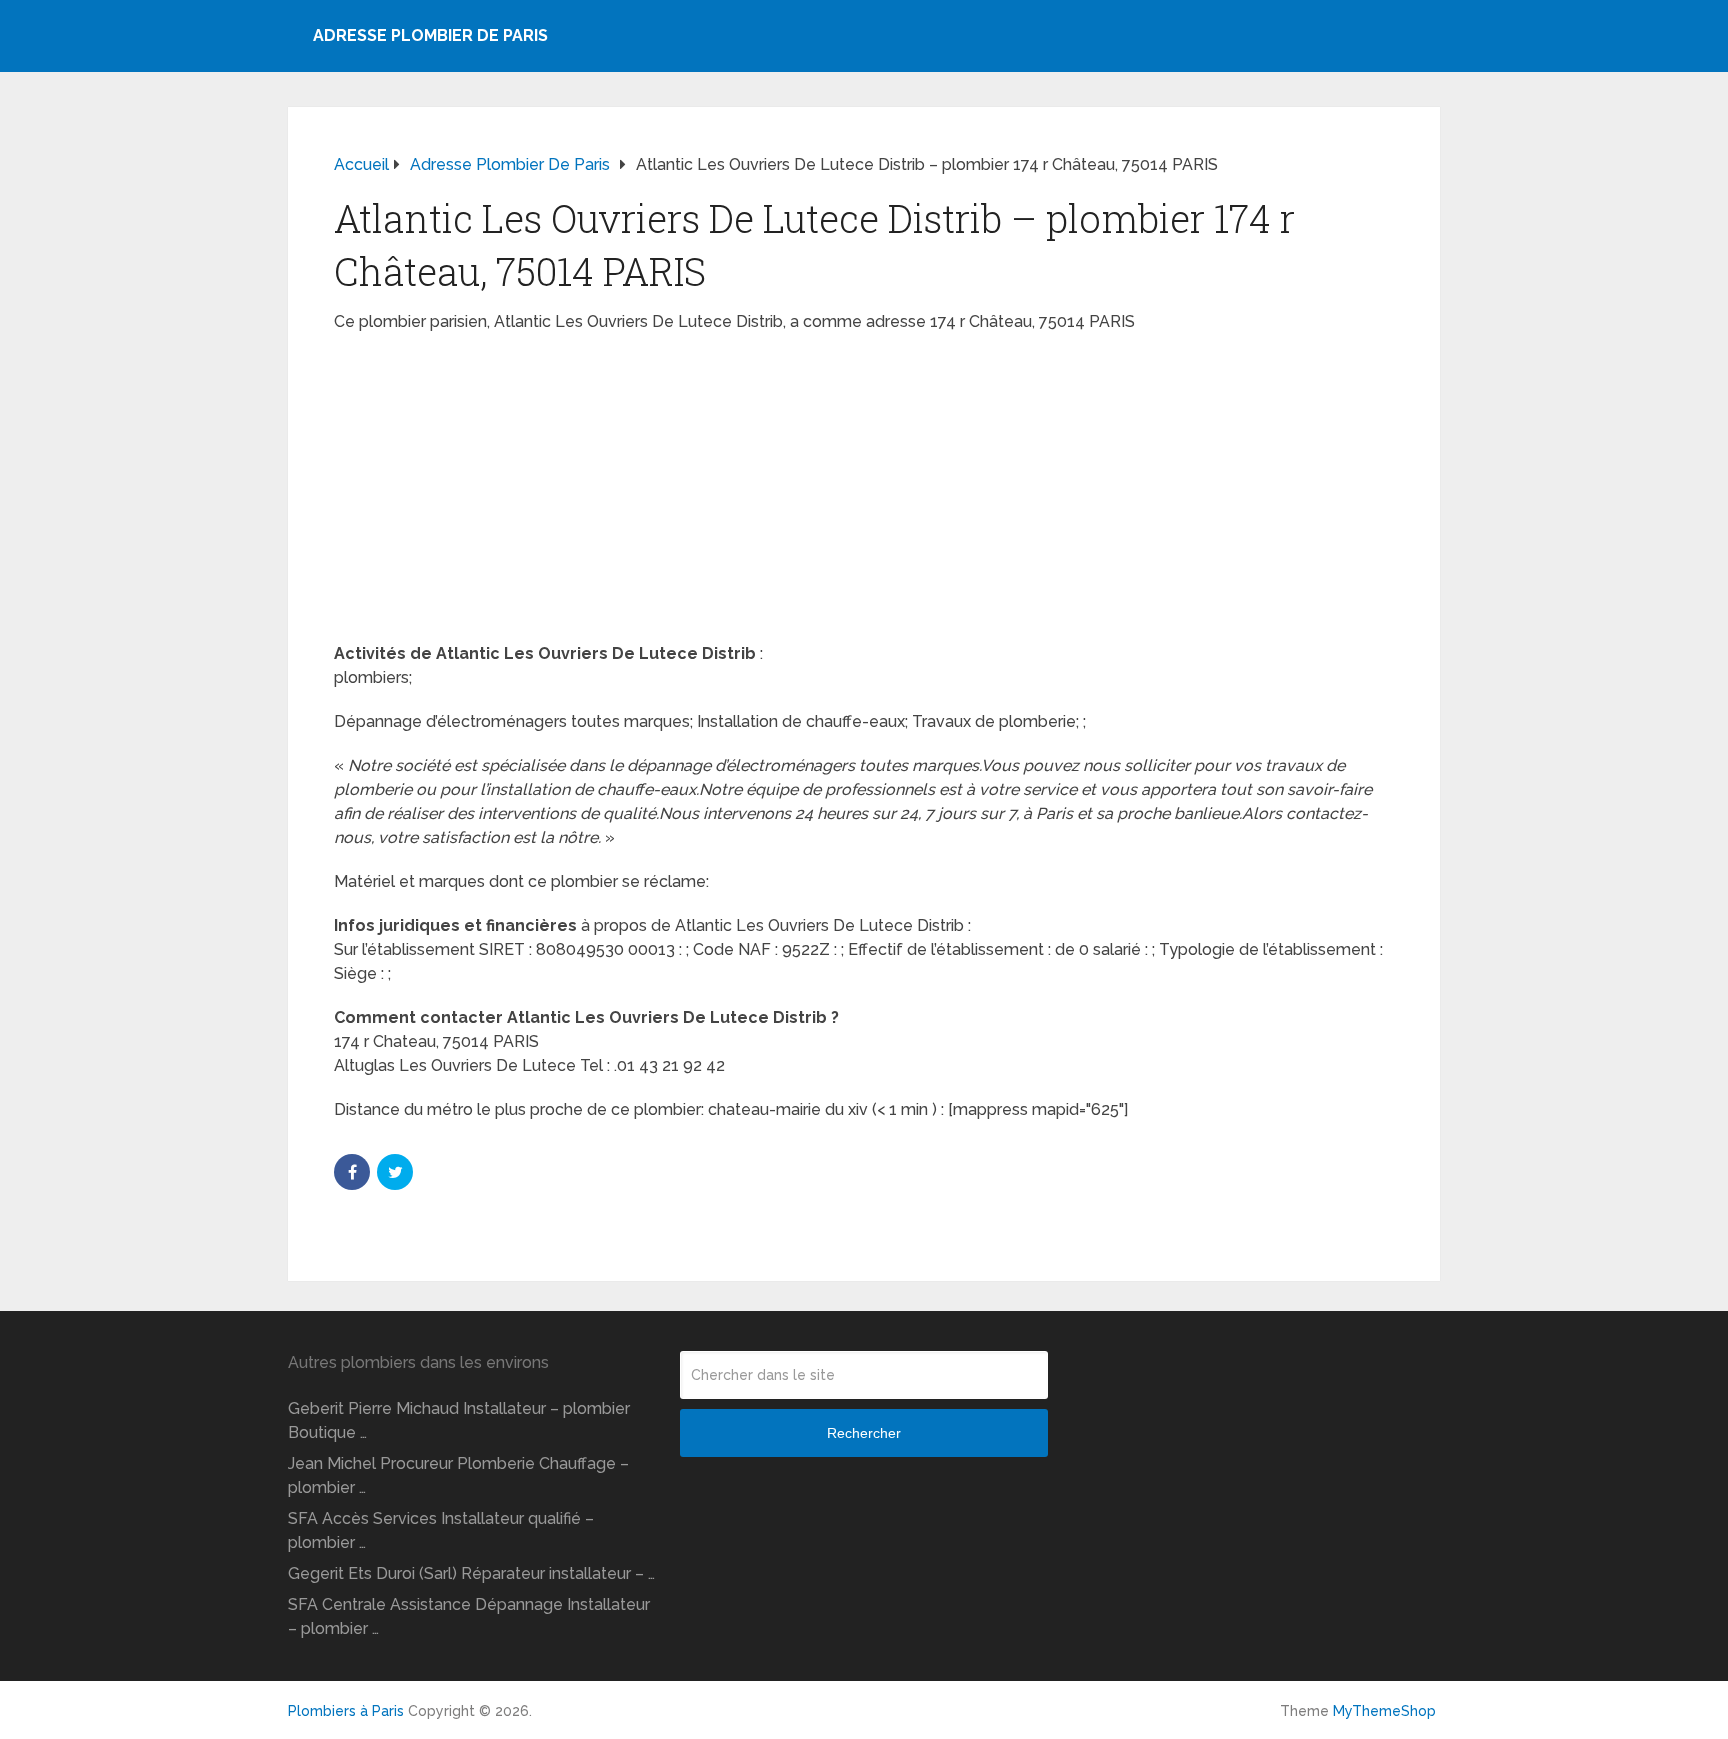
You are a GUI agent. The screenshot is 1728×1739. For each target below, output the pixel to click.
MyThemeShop (1384, 1711)
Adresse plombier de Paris (430, 35)
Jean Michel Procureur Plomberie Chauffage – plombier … (458, 1475)
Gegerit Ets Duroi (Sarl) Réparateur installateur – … (471, 1573)
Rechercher (864, 1433)
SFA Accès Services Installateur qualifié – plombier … (441, 1530)
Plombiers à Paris (346, 1711)
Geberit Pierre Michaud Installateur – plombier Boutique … (459, 1420)
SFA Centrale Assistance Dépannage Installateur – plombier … (469, 1616)
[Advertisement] (864, 494)
